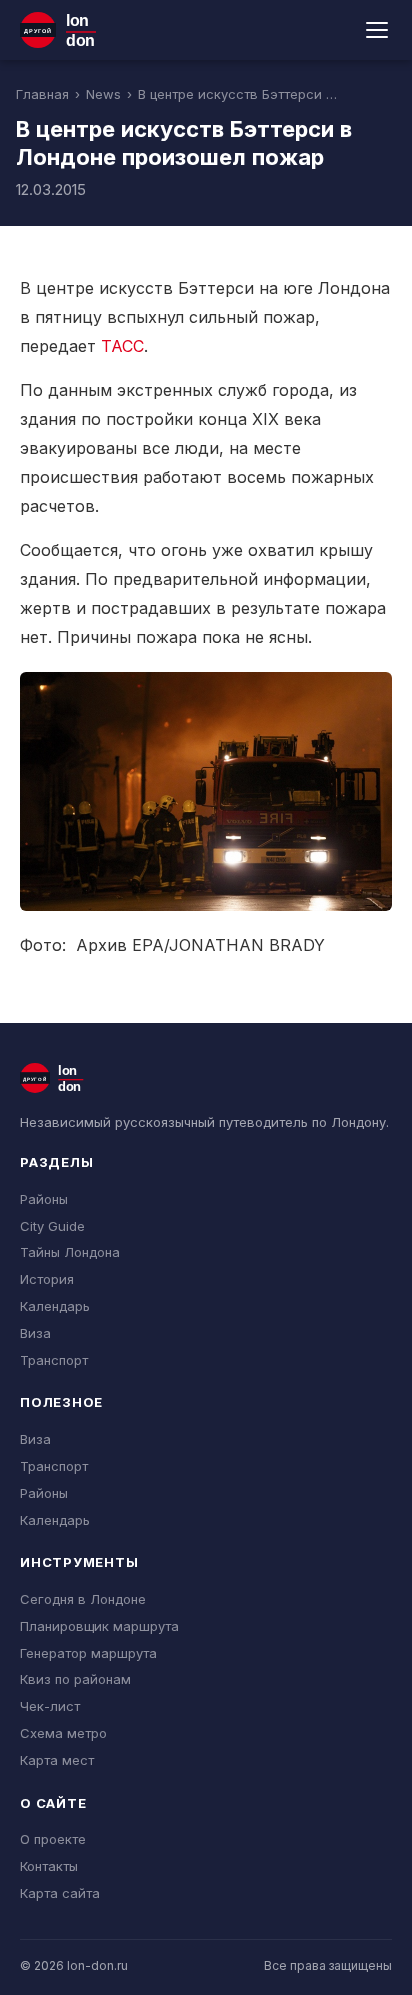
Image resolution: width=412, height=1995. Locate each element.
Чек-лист (50, 1706)
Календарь (55, 1306)
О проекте (53, 1839)
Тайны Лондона (70, 1252)
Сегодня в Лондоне (83, 1599)
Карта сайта (60, 1893)
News (103, 94)
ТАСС (122, 346)
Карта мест (57, 1760)
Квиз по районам (75, 1679)
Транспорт (54, 1360)
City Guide (52, 1226)
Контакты (49, 1866)
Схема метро (63, 1733)
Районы (44, 1199)
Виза (35, 1333)
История (47, 1279)
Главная (42, 94)
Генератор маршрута (88, 1653)
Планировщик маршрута (99, 1626)
